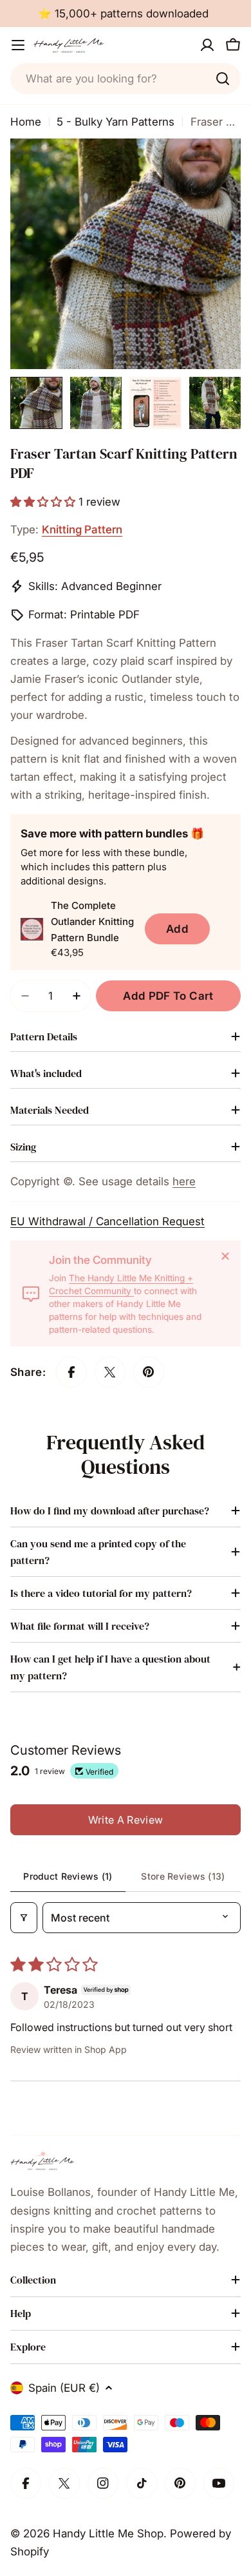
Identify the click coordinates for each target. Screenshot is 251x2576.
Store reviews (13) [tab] (183, 1876)
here (184, 1181)
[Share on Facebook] (71, 1372)
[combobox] (126, 79)
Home (26, 122)
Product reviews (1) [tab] (68, 1876)
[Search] (223, 79)
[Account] (207, 45)
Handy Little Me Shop (108, 2533)
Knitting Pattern (82, 530)
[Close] (225, 1256)
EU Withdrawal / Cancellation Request (107, 1221)
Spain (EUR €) (64, 2388)
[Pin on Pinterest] (149, 1372)
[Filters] (24, 1918)
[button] (44, 502)
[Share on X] (110, 1372)
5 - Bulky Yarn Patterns (116, 122)
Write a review (126, 1820)
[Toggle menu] (18, 45)
